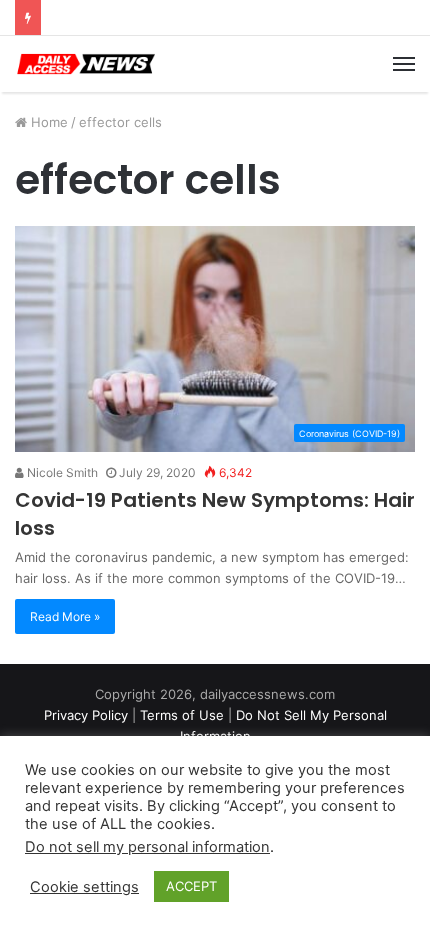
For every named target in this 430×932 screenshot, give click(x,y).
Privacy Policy (86, 715)
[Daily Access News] (85, 64)
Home (47, 122)
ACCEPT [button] (191, 886)
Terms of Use (182, 715)
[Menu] (404, 64)
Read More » (65, 616)
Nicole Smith (61, 472)
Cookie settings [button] (84, 887)
